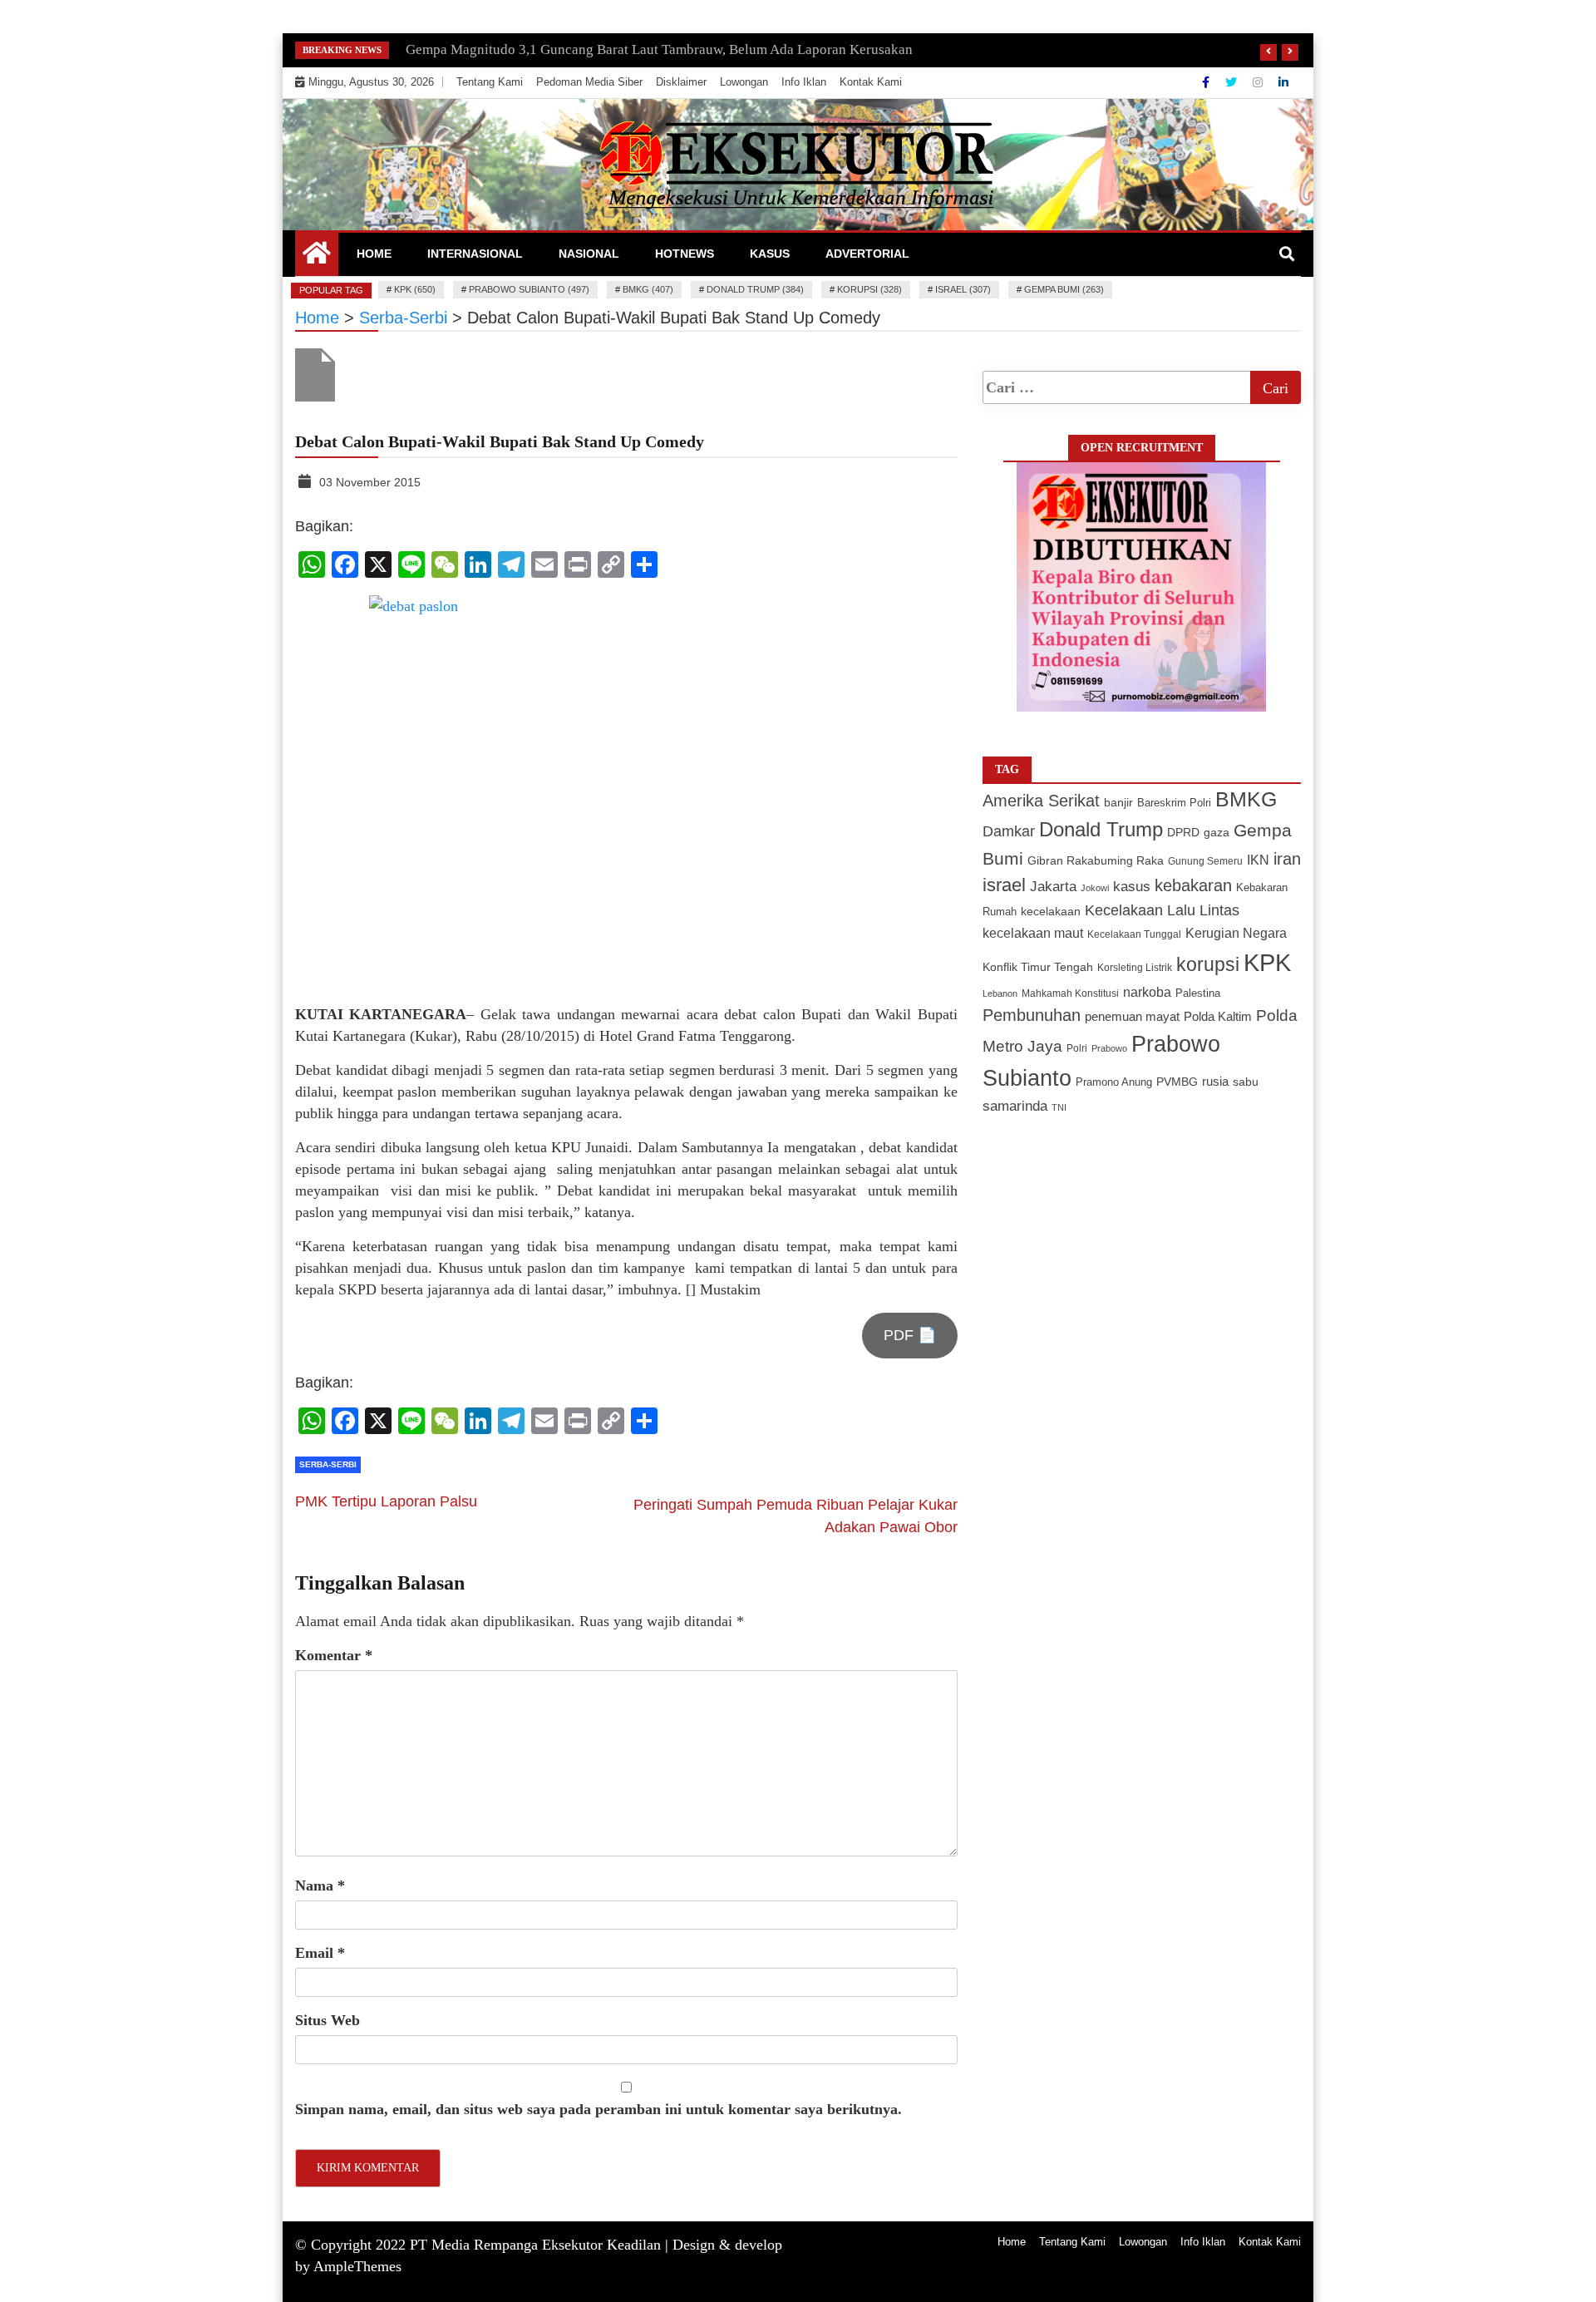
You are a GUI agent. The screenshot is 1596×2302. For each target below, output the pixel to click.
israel (1004, 885)
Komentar (334, 1655)
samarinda (1015, 1106)
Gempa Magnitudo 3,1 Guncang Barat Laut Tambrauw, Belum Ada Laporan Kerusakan (659, 49)
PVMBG (1177, 1082)
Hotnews (685, 254)
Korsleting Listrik (1135, 968)
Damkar (1009, 831)
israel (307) (963, 289)
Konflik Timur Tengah (1038, 967)
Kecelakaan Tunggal (1134, 934)
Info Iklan (804, 82)
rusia (1215, 1082)
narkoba (1147, 992)
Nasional (589, 254)
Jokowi (1095, 888)
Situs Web (328, 2020)
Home (374, 254)
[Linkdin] (1283, 82)
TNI (1059, 1107)
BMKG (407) (648, 289)
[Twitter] (1233, 82)
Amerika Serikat (1041, 801)
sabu (1246, 1082)
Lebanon (1000, 993)
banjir (1118, 803)
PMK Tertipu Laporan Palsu (386, 1501)
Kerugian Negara (1236, 933)
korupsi (1208, 964)
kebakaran (1193, 885)
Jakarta (1053, 887)
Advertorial (867, 254)
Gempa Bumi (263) (1064, 289)
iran (1287, 859)
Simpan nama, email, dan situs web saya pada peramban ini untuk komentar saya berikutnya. (598, 2109)
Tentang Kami (490, 82)
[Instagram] (1259, 82)
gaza (1217, 833)
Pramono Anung (1114, 1082)
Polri (1077, 1048)
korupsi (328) (869, 289)
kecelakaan (1051, 911)
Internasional (475, 254)
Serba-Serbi (328, 1464)
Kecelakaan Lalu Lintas (1162, 910)
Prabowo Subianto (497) (529, 289)
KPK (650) (415, 289)
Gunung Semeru (1205, 861)
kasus (1132, 887)
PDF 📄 (910, 1335)
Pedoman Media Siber (589, 82)
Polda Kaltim (1218, 1016)
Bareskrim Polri (1174, 803)
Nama (320, 1885)
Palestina (1198, 993)
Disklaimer (681, 82)
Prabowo (1109, 1048)
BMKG (1246, 799)
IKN (1258, 860)
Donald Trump (1101, 829)
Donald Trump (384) (755, 289)
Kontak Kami (871, 82)
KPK (1267, 962)
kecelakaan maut (1033, 933)
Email (320, 1953)
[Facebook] (1207, 82)
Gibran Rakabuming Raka (1096, 861)
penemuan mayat (1132, 1016)
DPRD (1183, 833)
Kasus (770, 254)
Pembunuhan (1032, 1015)
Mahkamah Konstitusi (1070, 993)
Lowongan (744, 82)
